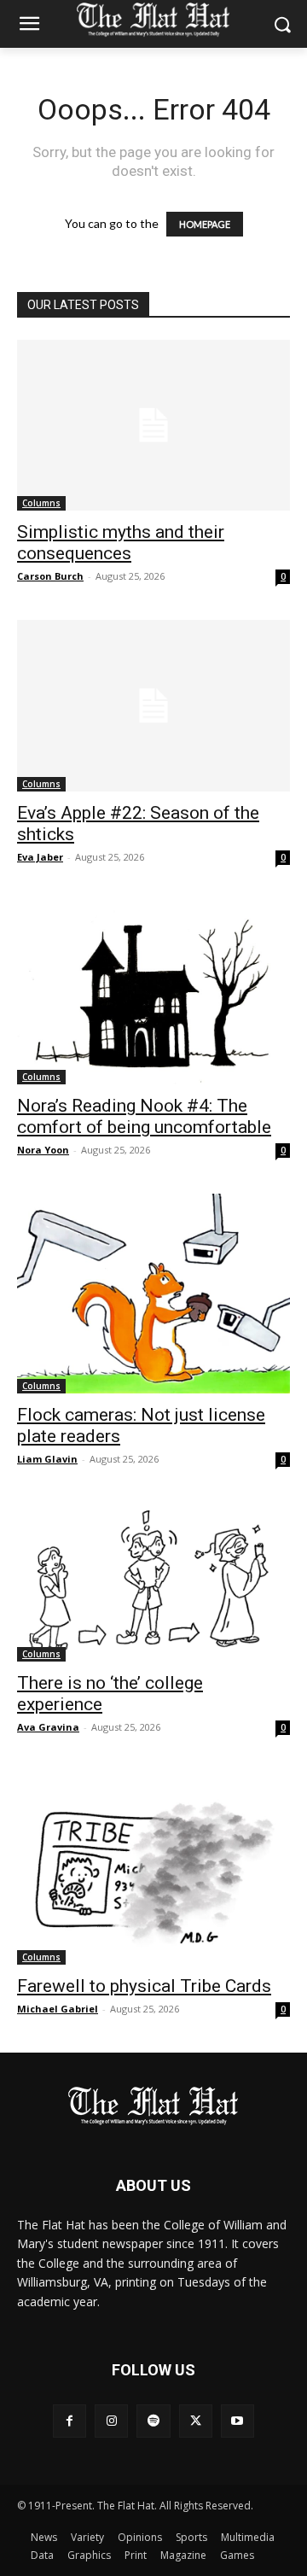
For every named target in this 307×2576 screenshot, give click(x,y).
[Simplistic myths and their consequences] (153, 425)
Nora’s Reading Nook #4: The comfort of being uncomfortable (144, 1116)
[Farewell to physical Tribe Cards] (153, 1868)
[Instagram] (111, 2421)
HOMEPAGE (205, 224)
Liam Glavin (47, 1459)
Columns (41, 503)
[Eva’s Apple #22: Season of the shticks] (153, 705)
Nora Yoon (43, 1150)
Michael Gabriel (58, 2009)
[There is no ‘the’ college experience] (153, 1582)
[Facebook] (70, 2421)
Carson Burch (50, 576)
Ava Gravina (48, 1727)
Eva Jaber (40, 857)
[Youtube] (237, 2421)
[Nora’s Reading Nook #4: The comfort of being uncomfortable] (153, 993)
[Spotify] (153, 2421)
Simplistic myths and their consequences (121, 543)
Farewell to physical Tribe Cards (144, 1986)
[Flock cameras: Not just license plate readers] (153, 1293)
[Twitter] (196, 2421)
